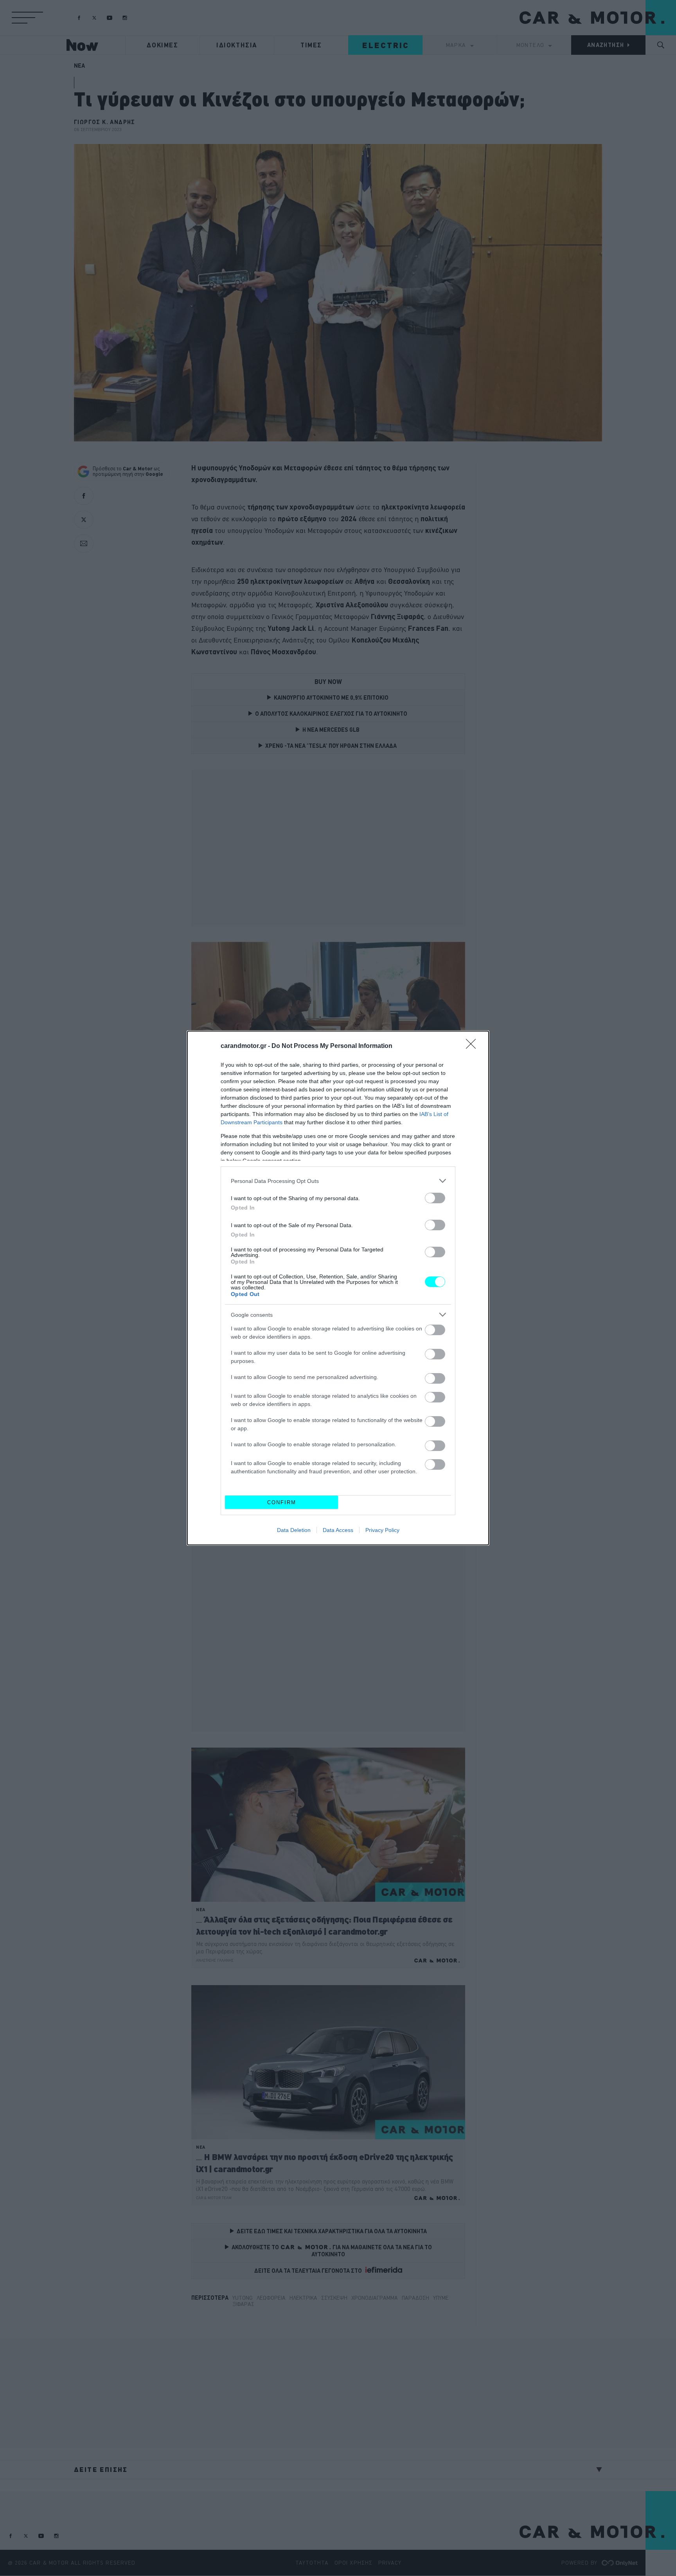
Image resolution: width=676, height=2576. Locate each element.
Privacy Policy (382, 1530)
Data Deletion (294, 1530)
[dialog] (338, 1288)
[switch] (435, 1198)
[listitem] (338, 1181)
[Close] (473, 1046)
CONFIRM (282, 1502)
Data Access (338, 1530)
